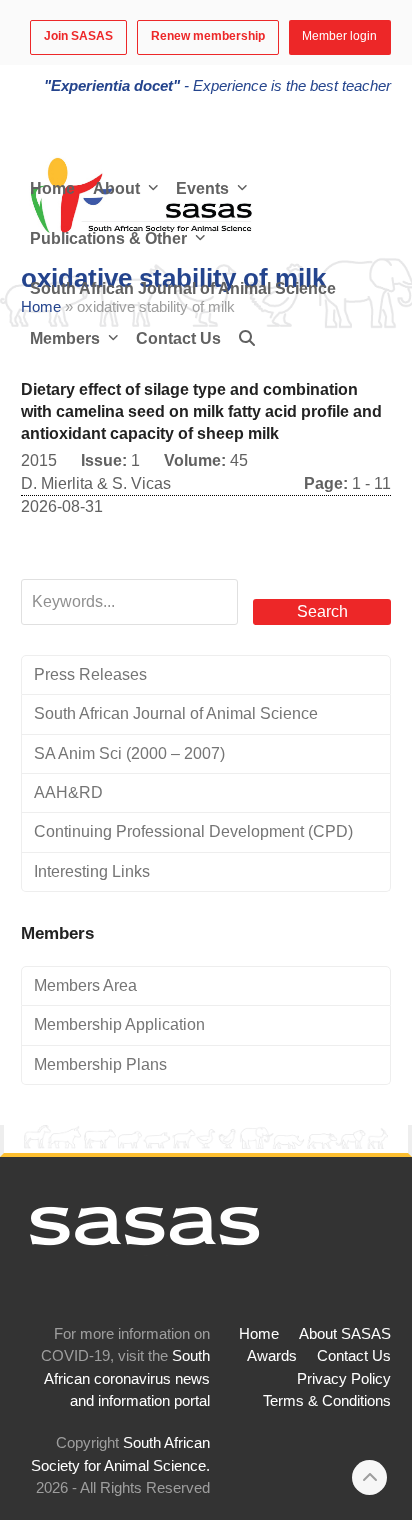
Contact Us (354, 1356)
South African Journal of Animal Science (176, 713)
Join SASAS (78, 36)
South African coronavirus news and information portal (127, 1378)
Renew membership (208, 36)
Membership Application (119, 1024)
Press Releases (90, 674)
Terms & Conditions (327, 1401)
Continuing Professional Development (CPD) (193, 831)
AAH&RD (68, 792)
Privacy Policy (344, 1379)
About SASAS (345, 1334)
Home (259, 1334)
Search (322, 611)
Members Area (85, 985)
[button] (247, 339)
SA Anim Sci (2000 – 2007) (129, 753)
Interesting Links (92, 871)
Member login (339, 36)
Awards (272, 1356)
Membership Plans (100, 1064)
